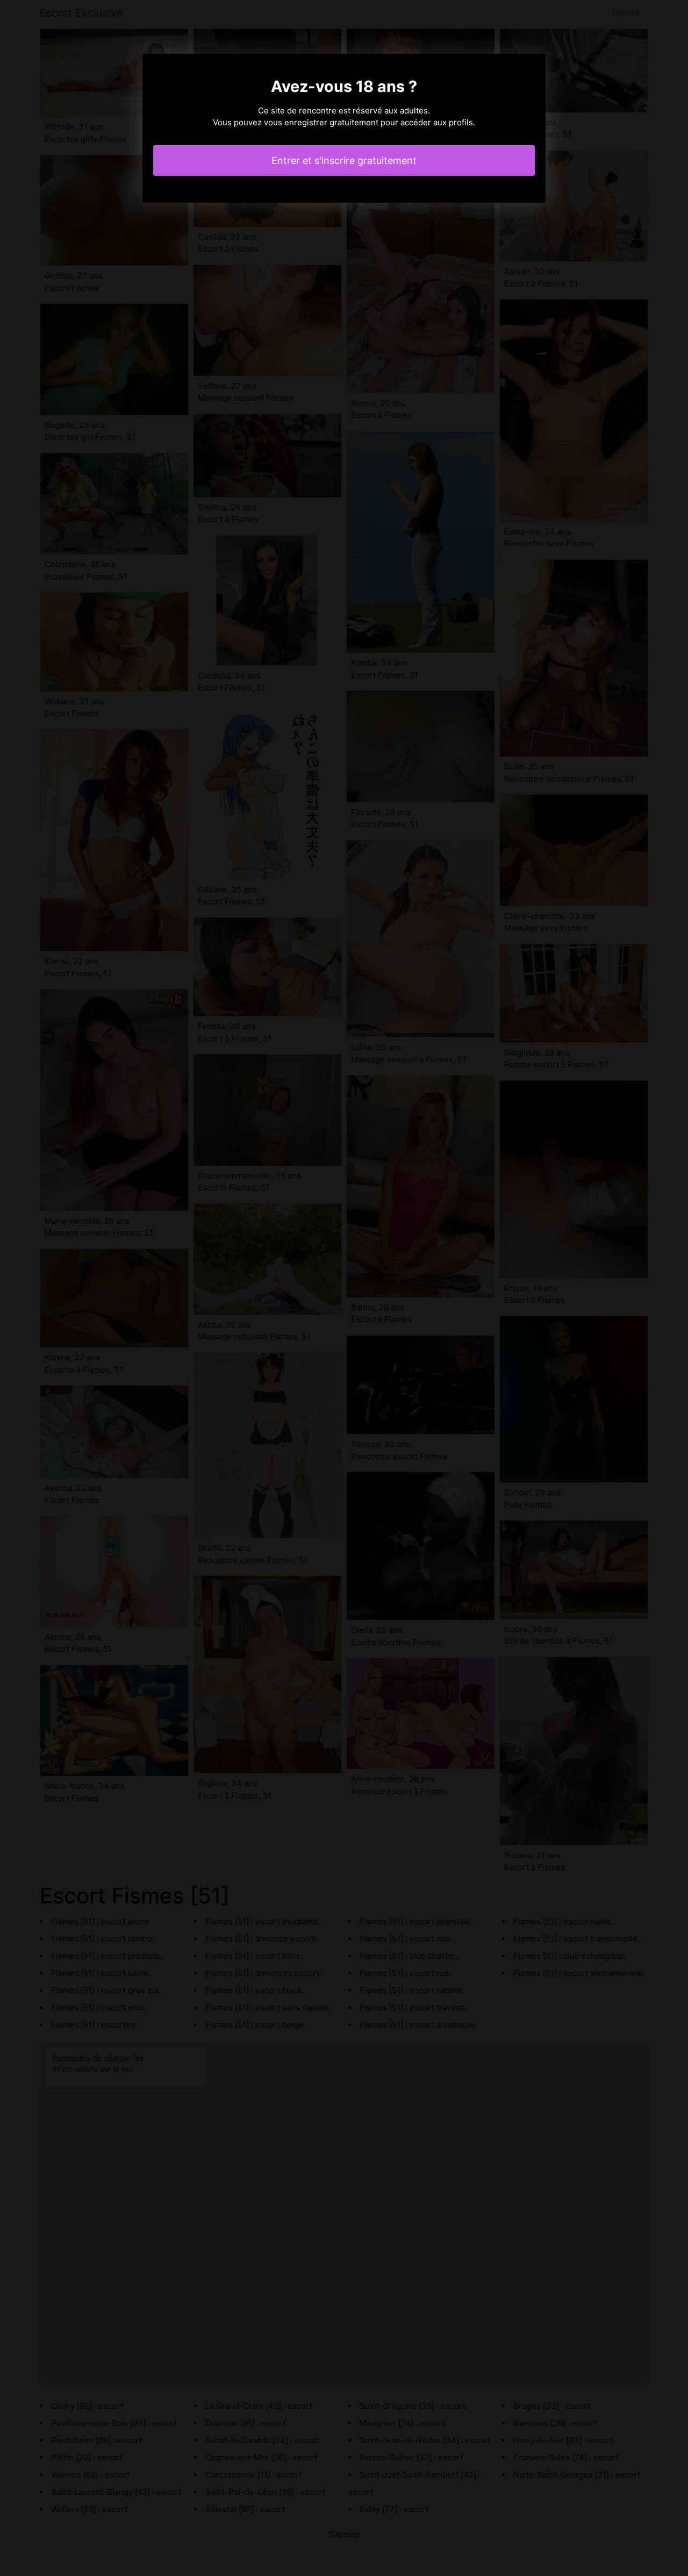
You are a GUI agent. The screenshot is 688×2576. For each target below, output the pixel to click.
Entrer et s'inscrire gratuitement (344, 160)
